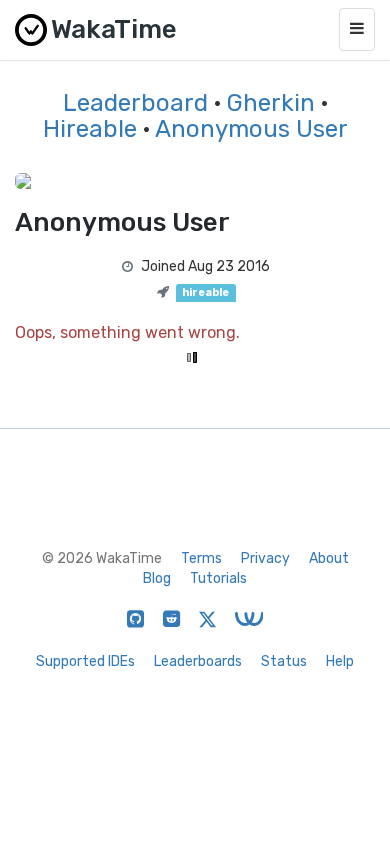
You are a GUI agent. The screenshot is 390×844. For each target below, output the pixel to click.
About (329, 558)
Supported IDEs (85, 661)
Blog (157, 578)
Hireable (90, 129)
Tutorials (218, 578)
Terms (201, 558)
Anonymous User (251, 129)
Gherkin (271, 103)
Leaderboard (135, 103)
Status (284, 661)
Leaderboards (198, 661)
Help (340, 661)
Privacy (265, 558)
